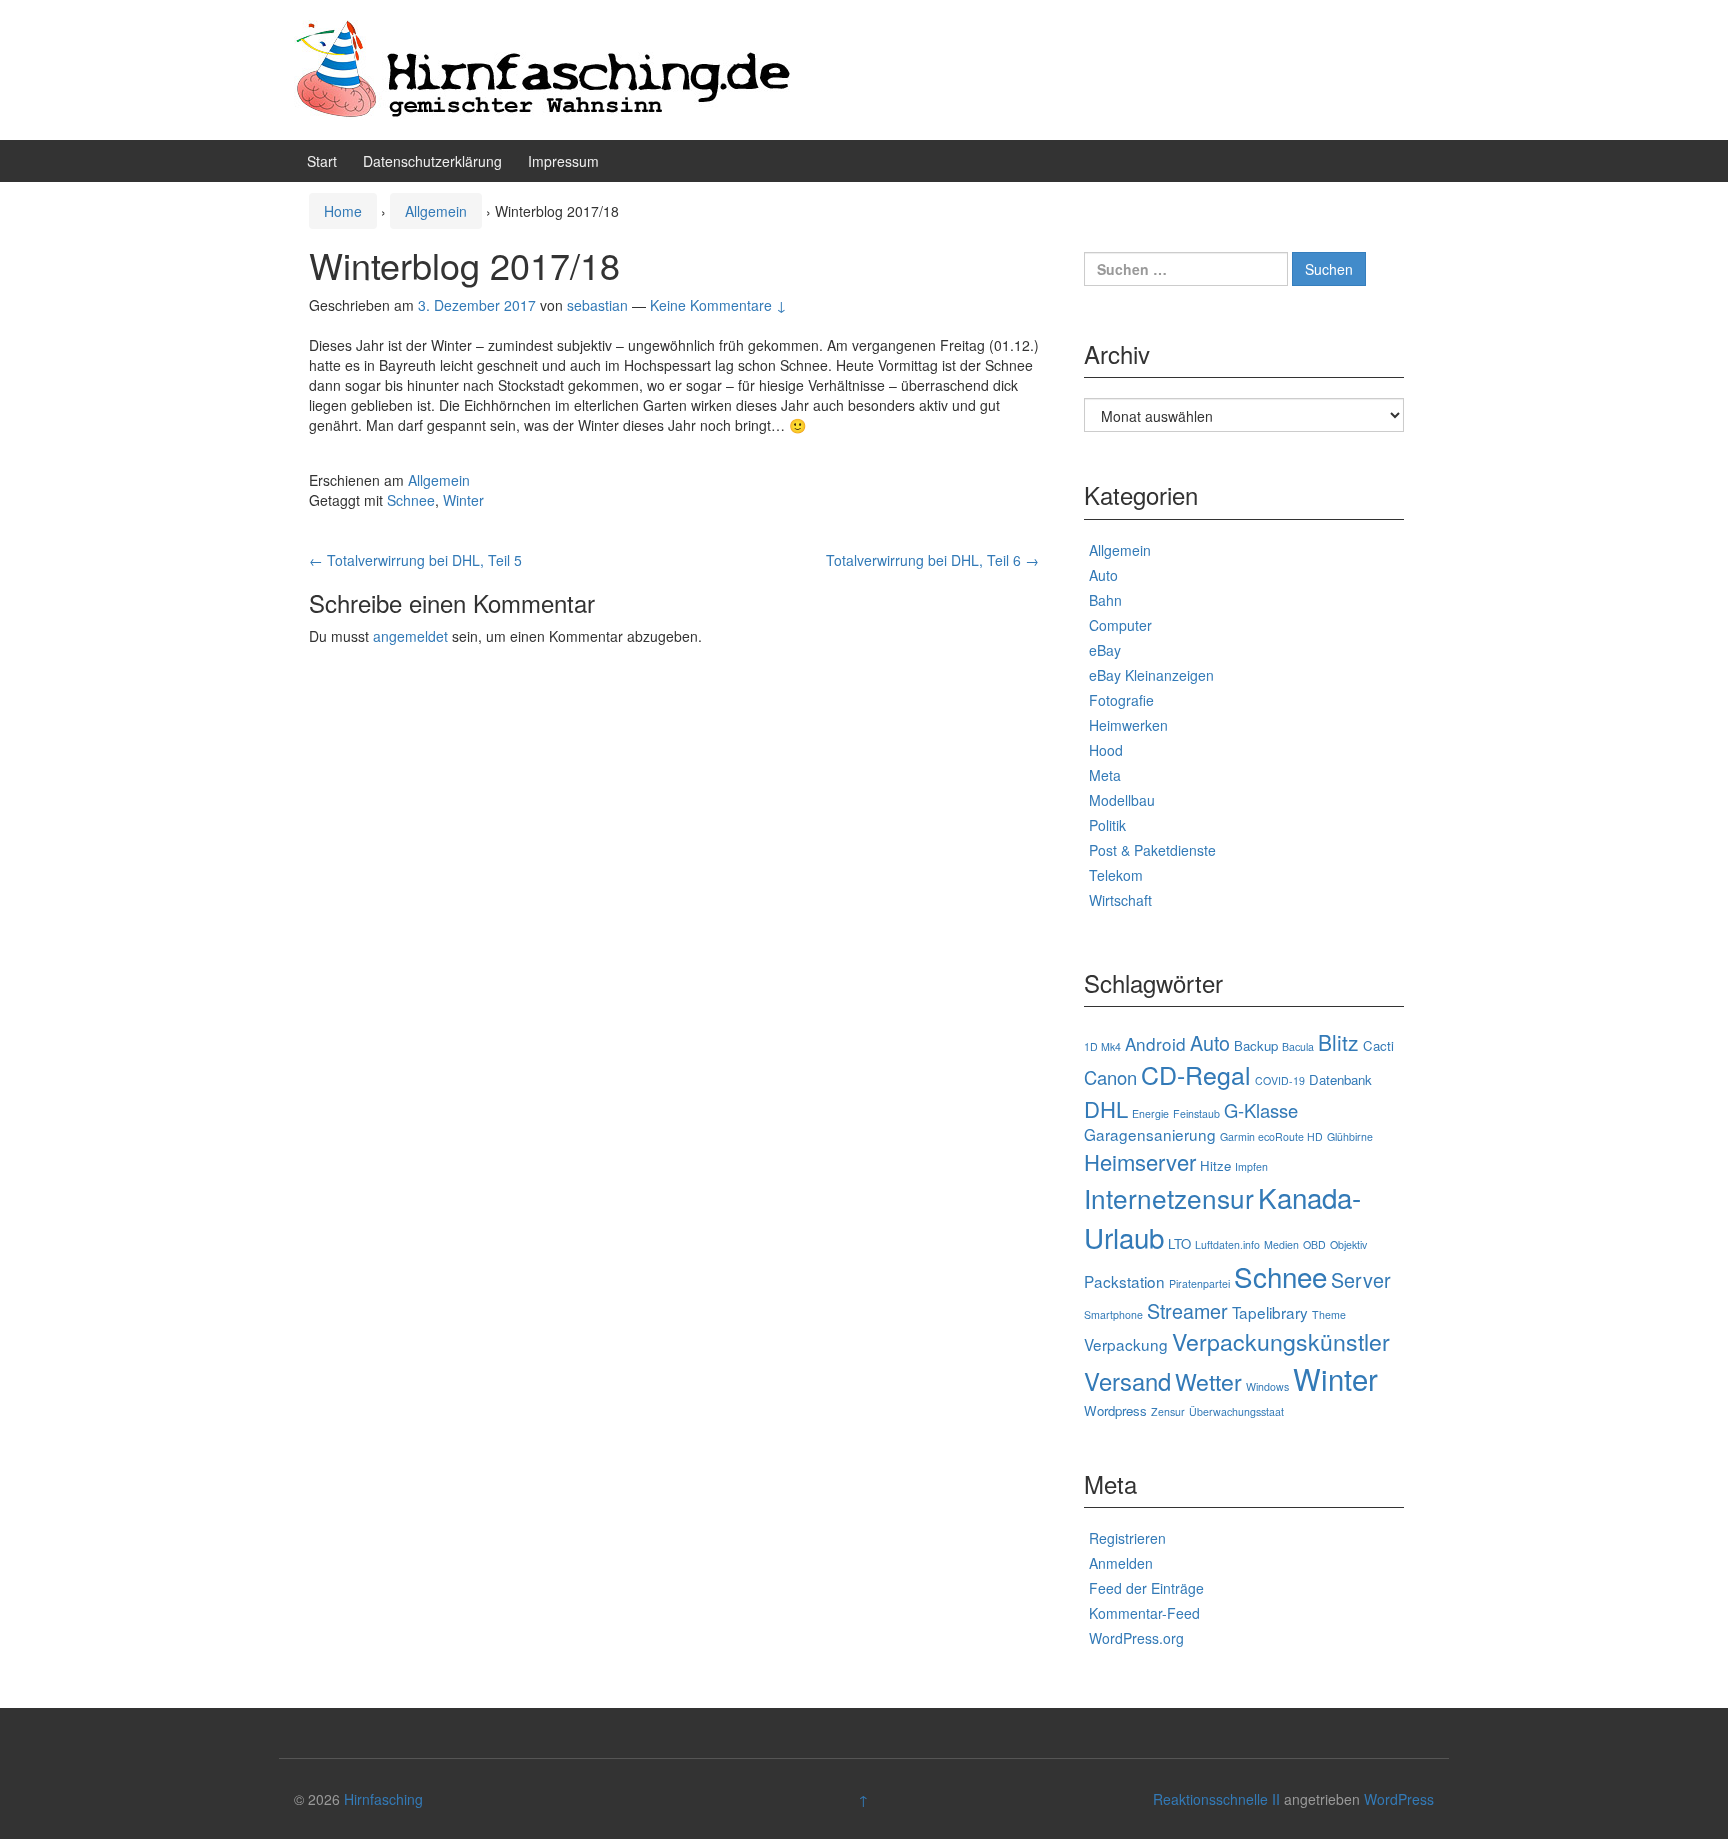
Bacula (1298, 1046)
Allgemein (436, 211)
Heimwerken (1128, 725)
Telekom (1116, 875)
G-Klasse (1261, 1110)
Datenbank (1340, 1079)
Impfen (1251, 1166)
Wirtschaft (1120, 900)
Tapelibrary (1270, 1312)
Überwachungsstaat (1236, 1411)
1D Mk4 (1102, 1046)
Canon (1110, 1077)
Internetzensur (1169, 1197)
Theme (1329, 1314)
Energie (1150, 1113)
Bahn (1105, 600)
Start (322, 161)
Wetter (1208, 1381)
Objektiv (1348, 1244)
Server (1361, 1279)
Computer (1120, 625)
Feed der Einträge (1146, 1588)
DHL (1106, 1108)
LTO (1179, 1243)
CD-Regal (1196, 1074)
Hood (1106, 750)
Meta (1105, 775)
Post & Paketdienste (1152, 850)
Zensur (1168, 1411)
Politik (1107, 825)
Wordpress (1115, 1410)
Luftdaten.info (1227, 1244)
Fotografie (1121, 700)
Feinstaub (1196, 1113)
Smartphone (1113, 1314)
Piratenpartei (1199, 1283)
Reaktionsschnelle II (1216, 1799)
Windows (1267, 1386)
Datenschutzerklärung (432, 161)
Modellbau (1122, 800)
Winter (463, 500)
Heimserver (1140, 1161)
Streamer (1187, 1310)
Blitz (1338, 1042)
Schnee (411, 500)
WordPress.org (1136, 1638)
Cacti (1378, 1045)
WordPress (1399, 1799)
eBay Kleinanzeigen (1151, 675)
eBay (1105, 650)
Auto (1103, 575)
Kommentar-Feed (1144, 1613)
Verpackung (1126, 1344)
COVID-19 (1280, 1080)
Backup (1256, 1045)
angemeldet (410, 636)
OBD (1314, 1244)
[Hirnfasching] (544, 68)
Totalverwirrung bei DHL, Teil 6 (932, 560)
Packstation (1124, 1281)
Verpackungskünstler (1281, 1341)
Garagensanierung (1150, 1134)
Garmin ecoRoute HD (1271, 1136)
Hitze (1215, 1165)
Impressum (563, 161)
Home (343, 211)
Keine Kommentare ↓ (718, 305)
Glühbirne (1350, 1136)
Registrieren (1127, 1538)
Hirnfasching (383, 1799)
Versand (1127, 1381)
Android (1155, 1043)
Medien (1281, 1244)
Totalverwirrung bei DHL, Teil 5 (415, 560)
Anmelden (1121, 1563)
